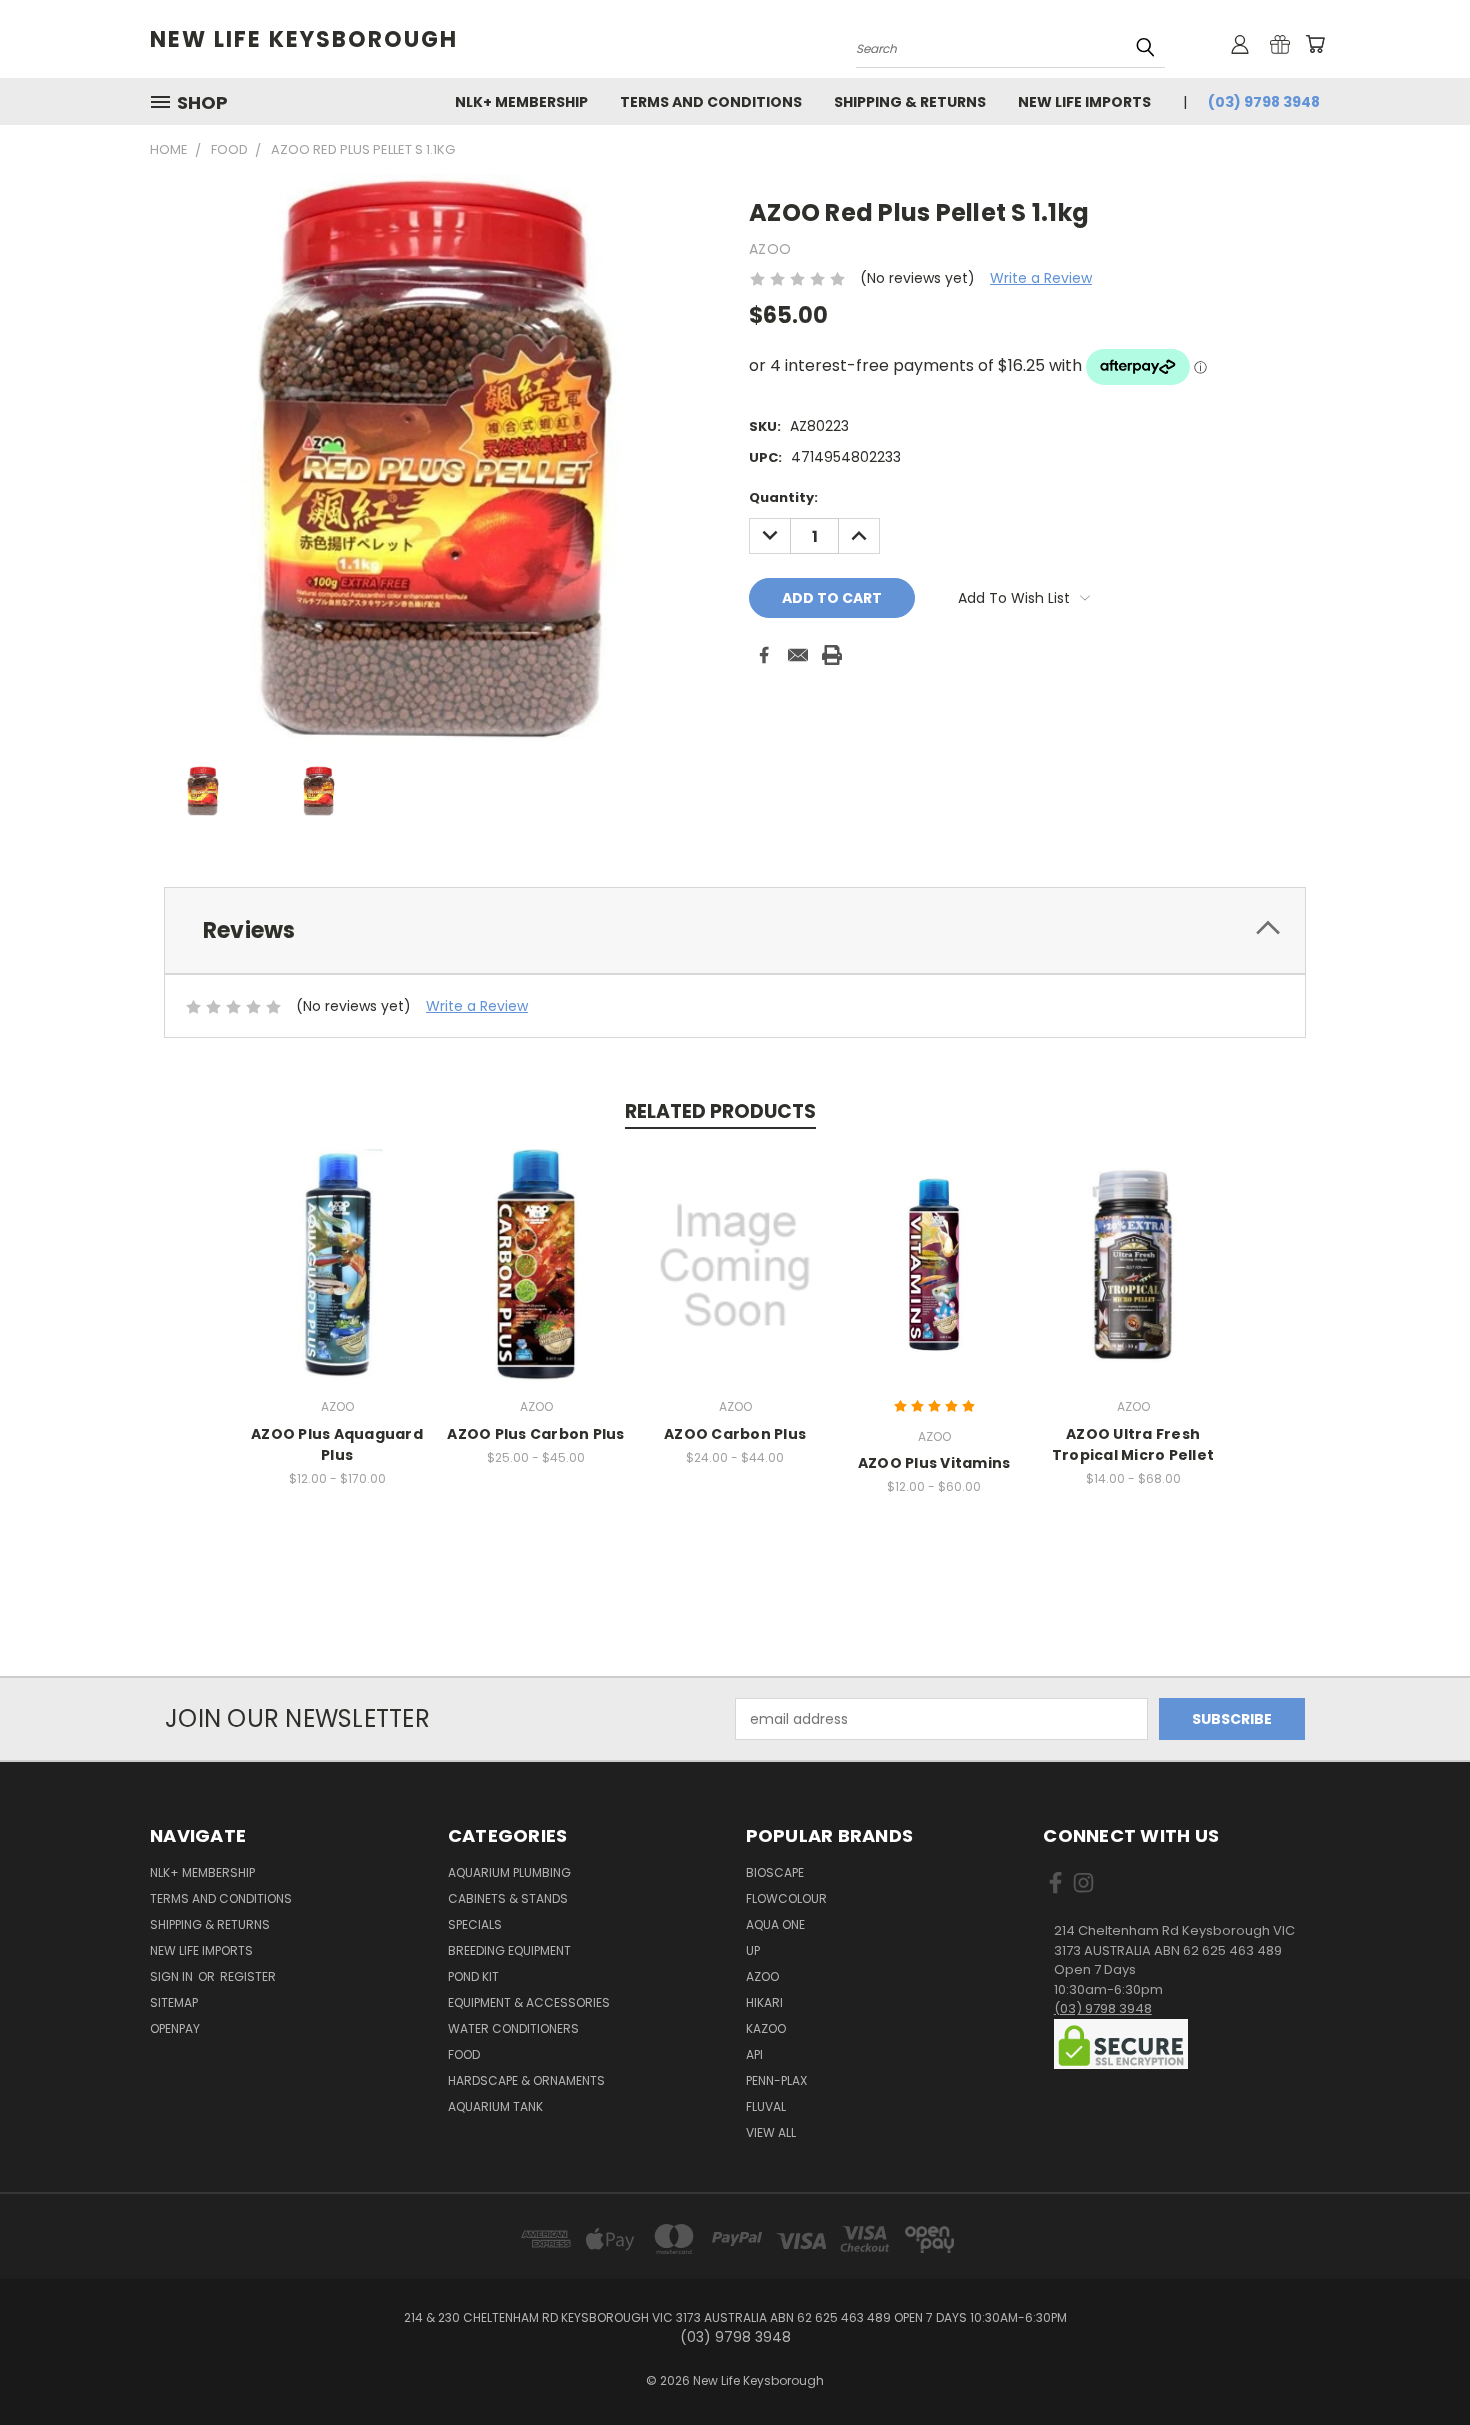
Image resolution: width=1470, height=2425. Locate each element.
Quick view (337, 1244)
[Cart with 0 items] (1315, 44)
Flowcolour (786, 1898)
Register (248, 1976)
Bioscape (775, 1872)
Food (464, 2054)
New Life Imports (1084, 102)
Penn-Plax (776, 2080)
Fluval (766, 2106)
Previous (1417, 2362)
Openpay (175, 2028)
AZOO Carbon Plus (735, 1434)
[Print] (832, 655)
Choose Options (337, 1281)
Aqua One (775, 1924)
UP (753, 1950)
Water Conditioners (513, 2028)
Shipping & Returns (910, 102)
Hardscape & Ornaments (526, 2080)
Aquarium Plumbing (509, 1872)
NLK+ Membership (521, 102)
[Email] (798, 655)
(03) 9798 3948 (1264, 102)
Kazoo (766, 2028)
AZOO (762, 1976)
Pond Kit (473, 1976)
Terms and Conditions (711, 102)
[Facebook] (764, 655)
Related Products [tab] (720, 1111)
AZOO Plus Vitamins (934, 1463)
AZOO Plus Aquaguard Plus (337, 1444)
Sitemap (174, 2002)
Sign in (173, 1976)
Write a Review (1041, 278)
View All (771, 2132)
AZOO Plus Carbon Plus (535, 1434)
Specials (475, 1924)
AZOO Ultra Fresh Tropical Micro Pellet (1133, 1444)
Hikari (764, 2002)
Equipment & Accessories (529, 2002)
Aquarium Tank (495, 2106)
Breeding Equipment (509, 1950)
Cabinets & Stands (508, 1898)
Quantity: (783, 497)
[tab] (735, 930)
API (754, 2054)
